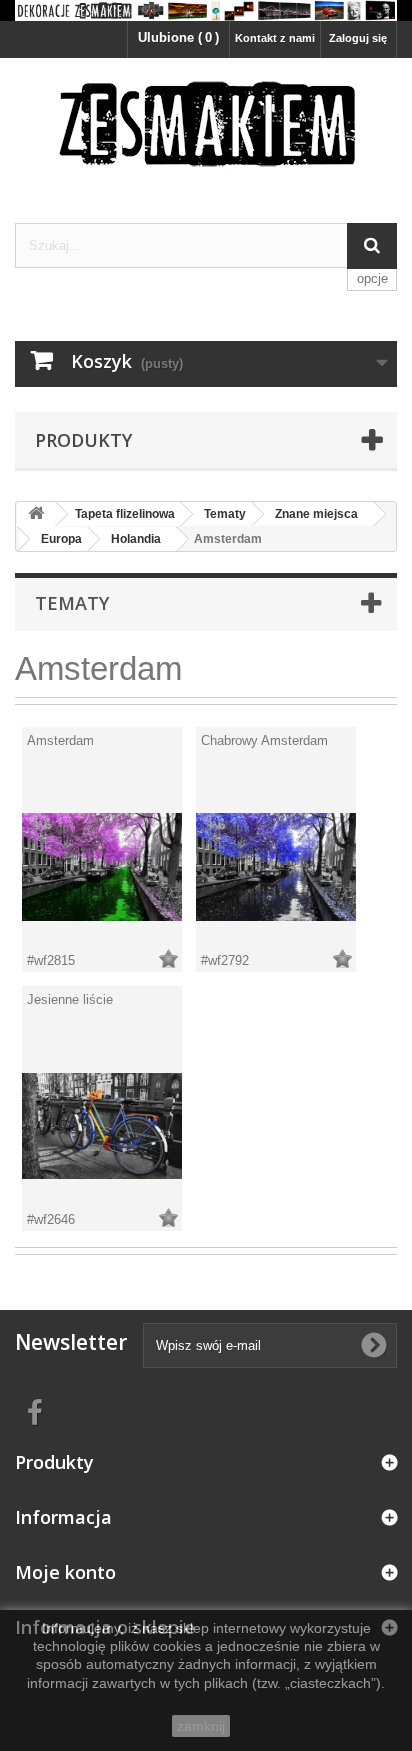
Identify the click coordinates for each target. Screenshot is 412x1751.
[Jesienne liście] (102, 1126)
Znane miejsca (316, 514)
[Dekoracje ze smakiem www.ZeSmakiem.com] (206, 10)
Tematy (225, 514)
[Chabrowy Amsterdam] (276, 867)
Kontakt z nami (275, 38)
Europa (61, 539)
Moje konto (65, 1572)
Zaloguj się (358, 38)
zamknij (201, 1726)
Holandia (136, 539)
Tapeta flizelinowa (125, 514)
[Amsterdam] (102, 867)
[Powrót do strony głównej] (36, 514)
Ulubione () (178, 37)
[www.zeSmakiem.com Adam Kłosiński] (206, 123)
